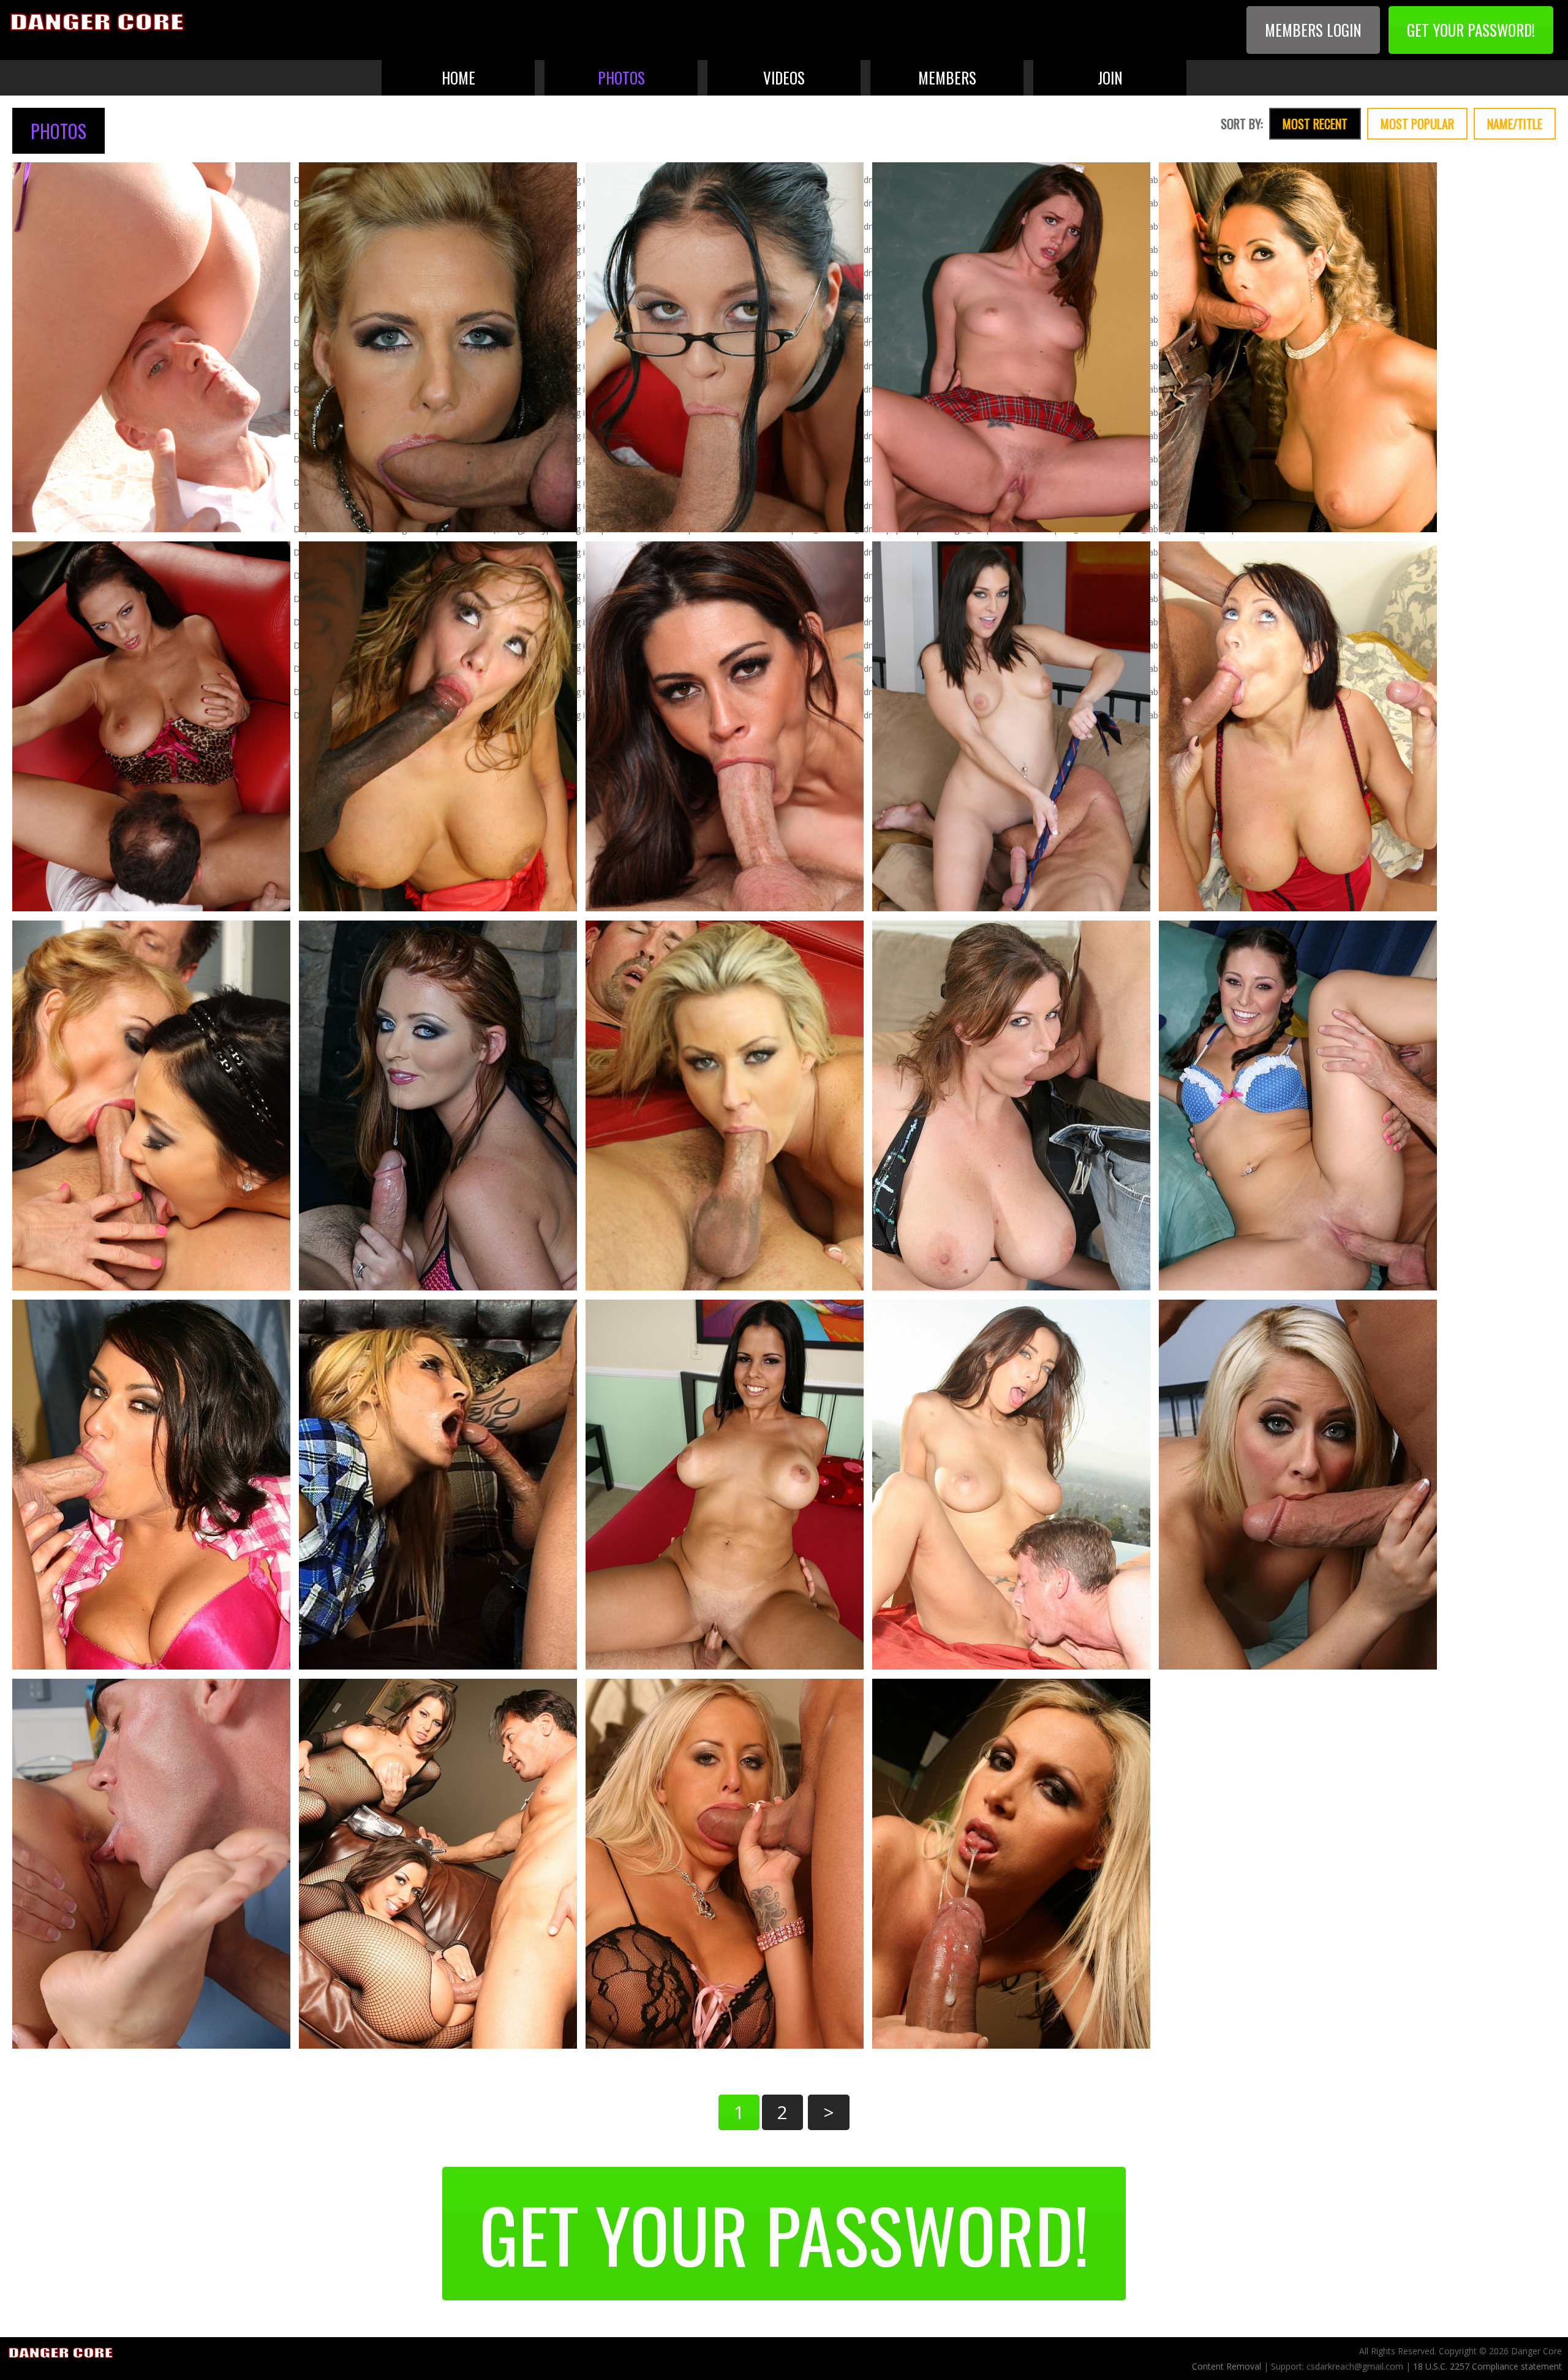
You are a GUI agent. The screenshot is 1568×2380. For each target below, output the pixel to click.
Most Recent (1315, 124)
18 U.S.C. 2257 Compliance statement (1487, 2366)
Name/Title (1515, 124)
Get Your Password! (1471, 30)
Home (458, 77)
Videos (784, 77)
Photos (621, 77)
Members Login (1313, 30)
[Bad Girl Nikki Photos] (1011, 1864)
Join (1110, 77)
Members (947, 77)
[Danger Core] (98, 23)
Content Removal (1228, 2366)
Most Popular (1417, 124)
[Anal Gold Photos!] (725, 1864)
